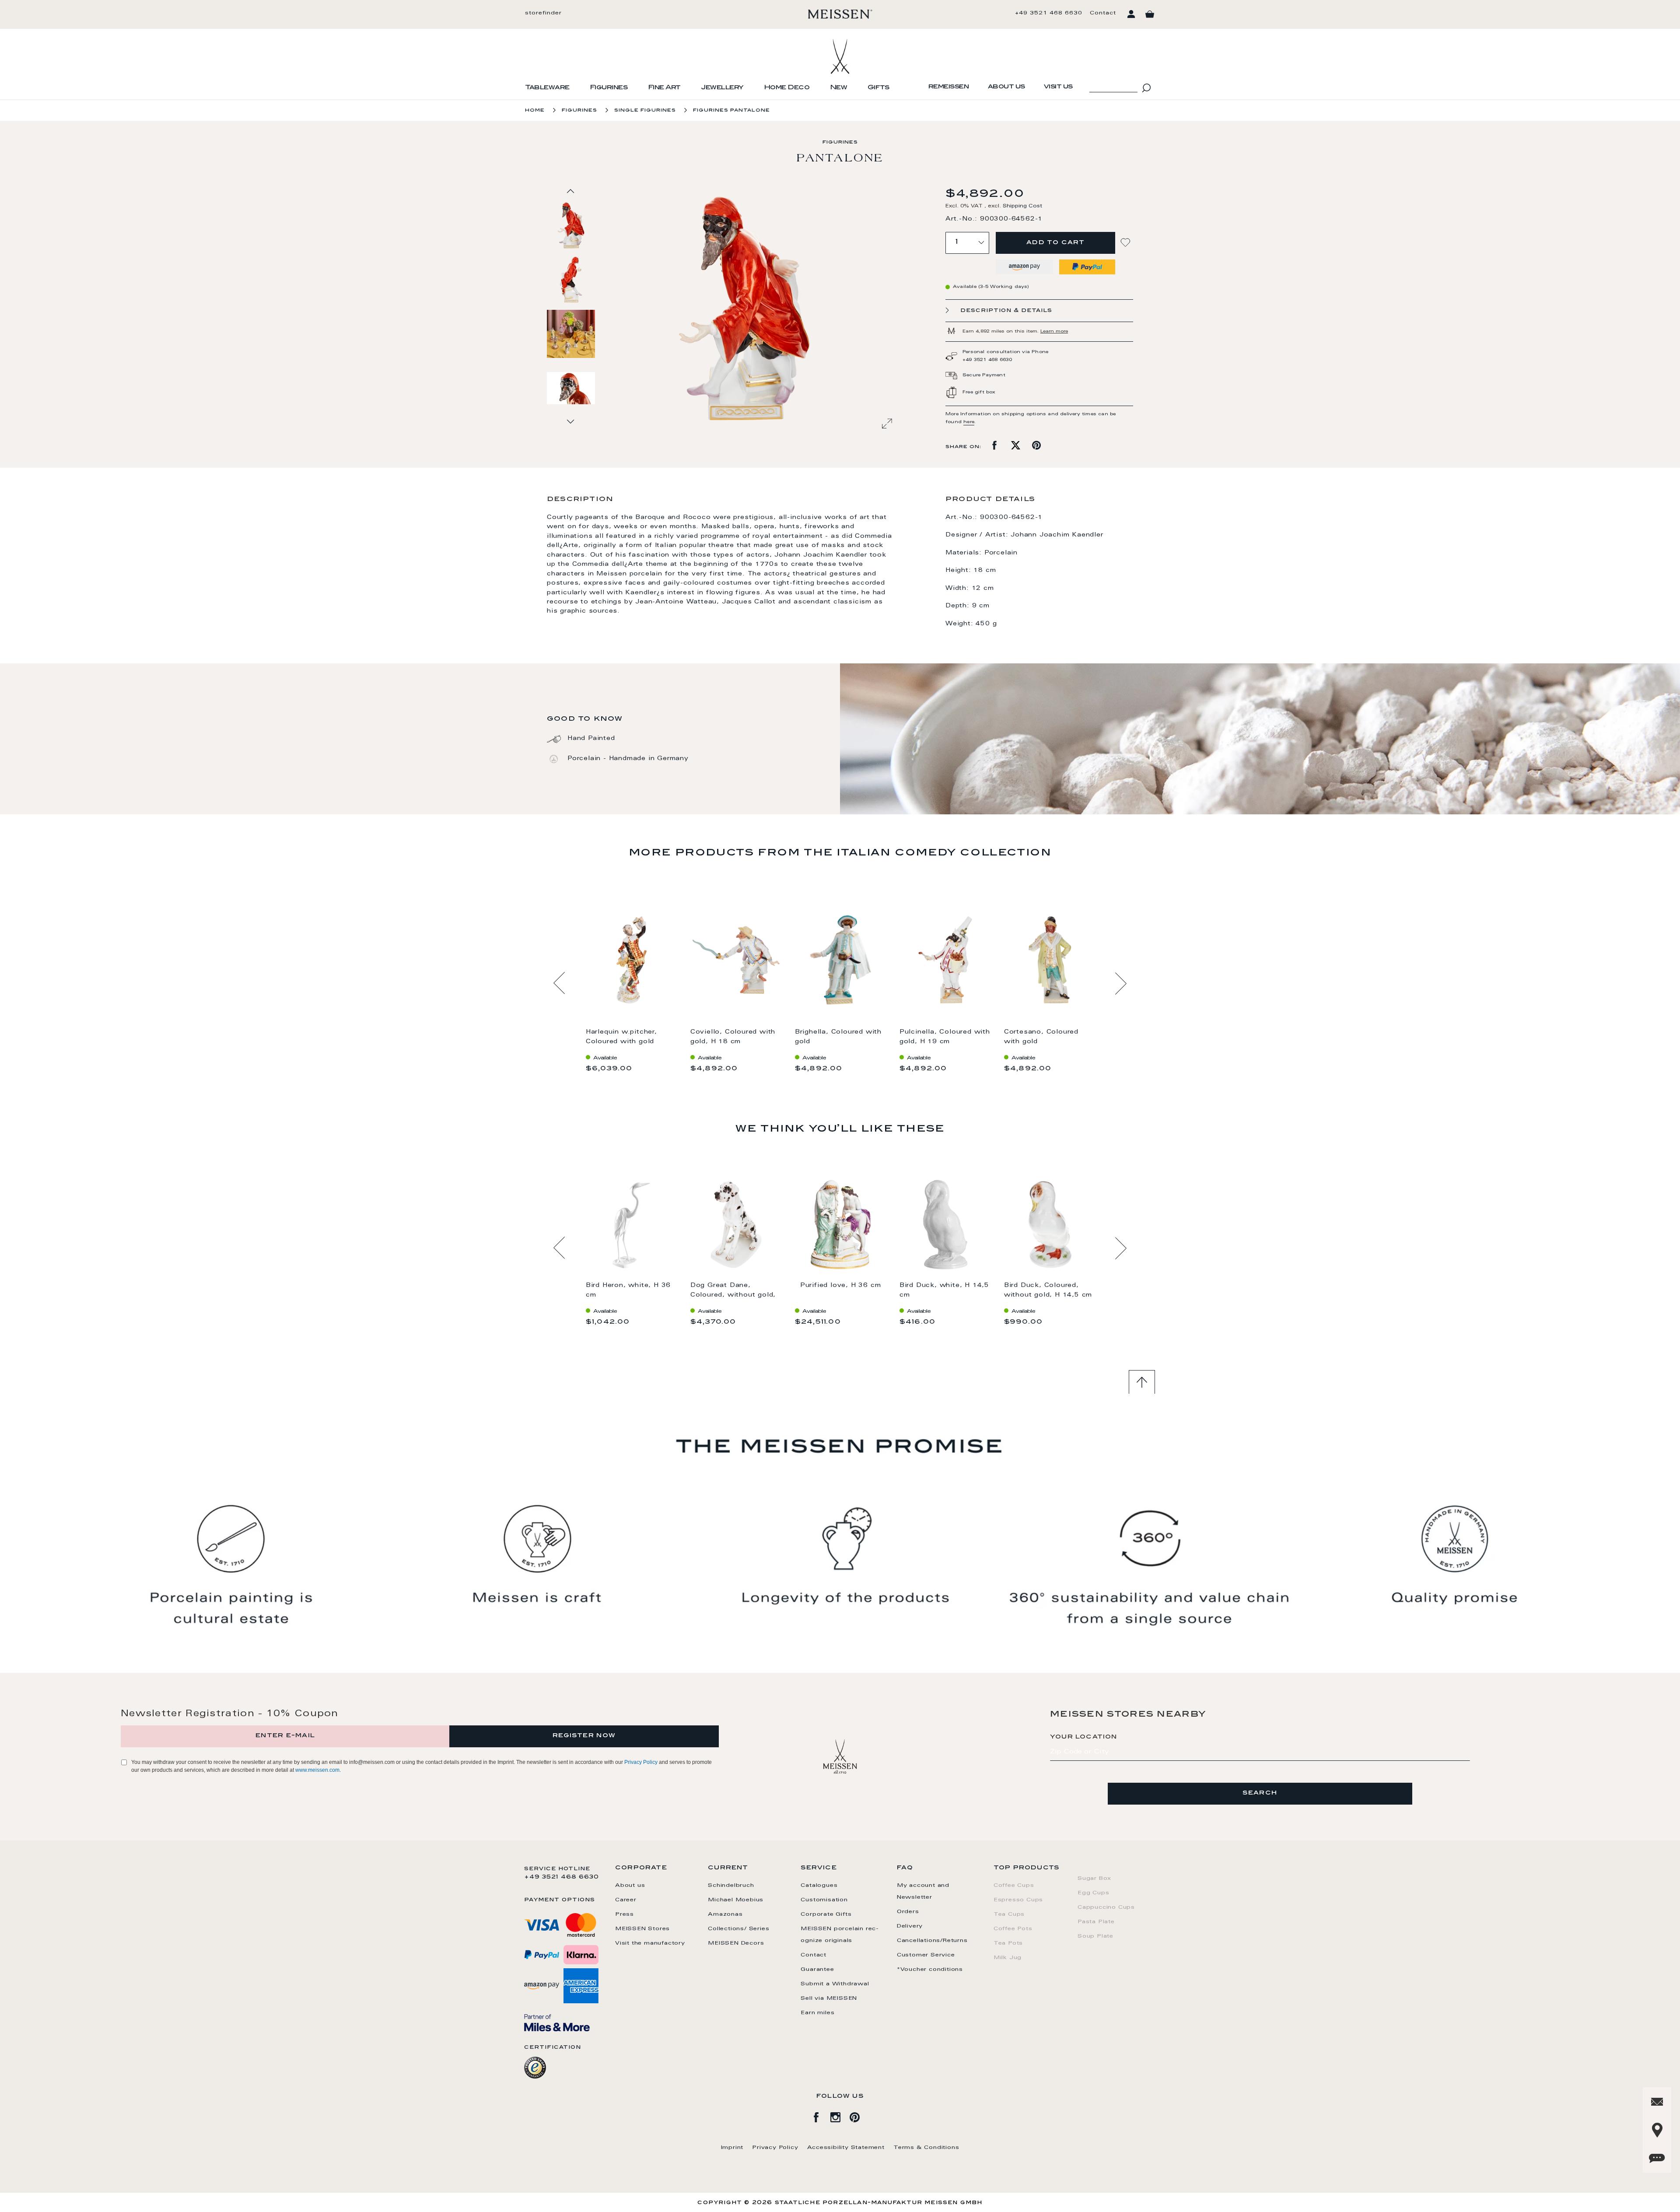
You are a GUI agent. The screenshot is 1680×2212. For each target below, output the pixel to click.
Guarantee (817, 1970)
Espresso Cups (1018, 1900)
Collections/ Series (738, 1929)
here (969, 422)
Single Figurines (645, 110)
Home (535, 110)
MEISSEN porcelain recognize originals (840, 1935)
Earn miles (817, 2013)
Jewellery (722, 88)
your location (1084, 1737)
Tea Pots (1008, 1943)
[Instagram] (840, 2116)
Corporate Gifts (826, 1914)
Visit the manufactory (650, 1943)
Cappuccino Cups (1106, 1907)
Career (626, 1900)
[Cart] (1150, 14)
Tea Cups (1009, 1914)
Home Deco (787, 88)
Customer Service (926, 1955)
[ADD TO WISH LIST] (1127, 243)
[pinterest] (859, 2116)
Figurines (609, 88)
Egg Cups (1093, 1893)
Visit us (1058, 87)
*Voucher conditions (930, 1970)
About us (1006, 87)
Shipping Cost (1022, 206)
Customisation (824, 1900)
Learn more (1054, 332)
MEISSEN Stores (642, 1929)
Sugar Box (1094, 1879)
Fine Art (664, 88)
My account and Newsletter (923, 1891)
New (839, 88)
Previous (559, 983)
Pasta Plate (1096, 1922)
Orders (908, 1912)
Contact (1103, 13)
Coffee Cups (1014, 1886)
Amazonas (725, 1914)
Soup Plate (1095, 1936)
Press (625, 1914)
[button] (571, 279)
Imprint (732, 2148)
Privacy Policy (641, 1762)
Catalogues (819, 1886)
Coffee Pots (1013, 1929)
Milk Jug (1008, 1958)
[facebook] (821, 2116)
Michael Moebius (736, 1900)
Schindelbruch (731, 1886)
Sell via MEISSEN (829, 1998)
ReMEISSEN (949, 87)
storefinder (543, 13)
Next (1121, 983)
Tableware (547, 88)
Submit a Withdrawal (835, 1984)
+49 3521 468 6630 (1049, 13)
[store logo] (840, 14)
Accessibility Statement (846, 2148)
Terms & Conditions (926, 2148)
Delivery (910, 1926)
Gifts (878, 88)
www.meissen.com (317, 1770)
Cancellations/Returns (932, 1941)
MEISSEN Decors (736, 1943)
